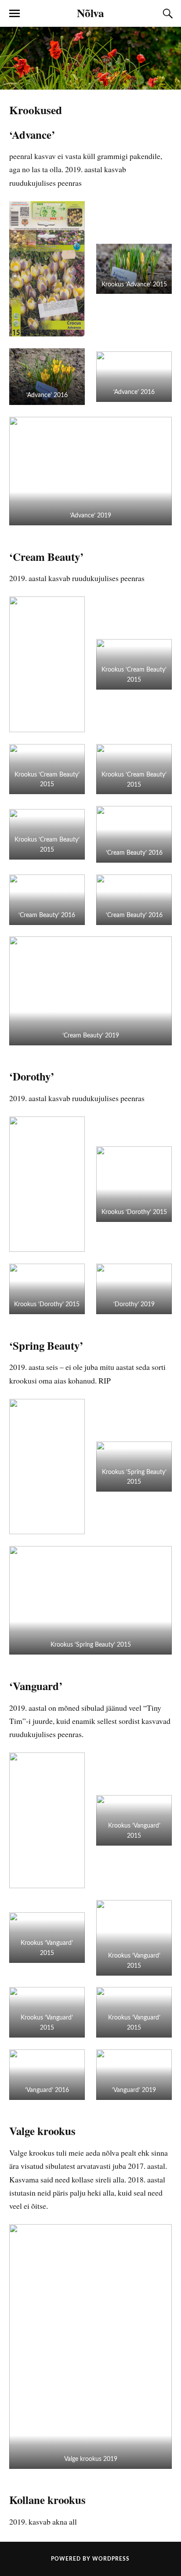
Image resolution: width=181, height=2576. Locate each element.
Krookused (36, 110)
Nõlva (90, 13)
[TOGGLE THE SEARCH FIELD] (167, 14)
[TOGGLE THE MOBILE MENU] (14, 14)
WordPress (111, 2559)
